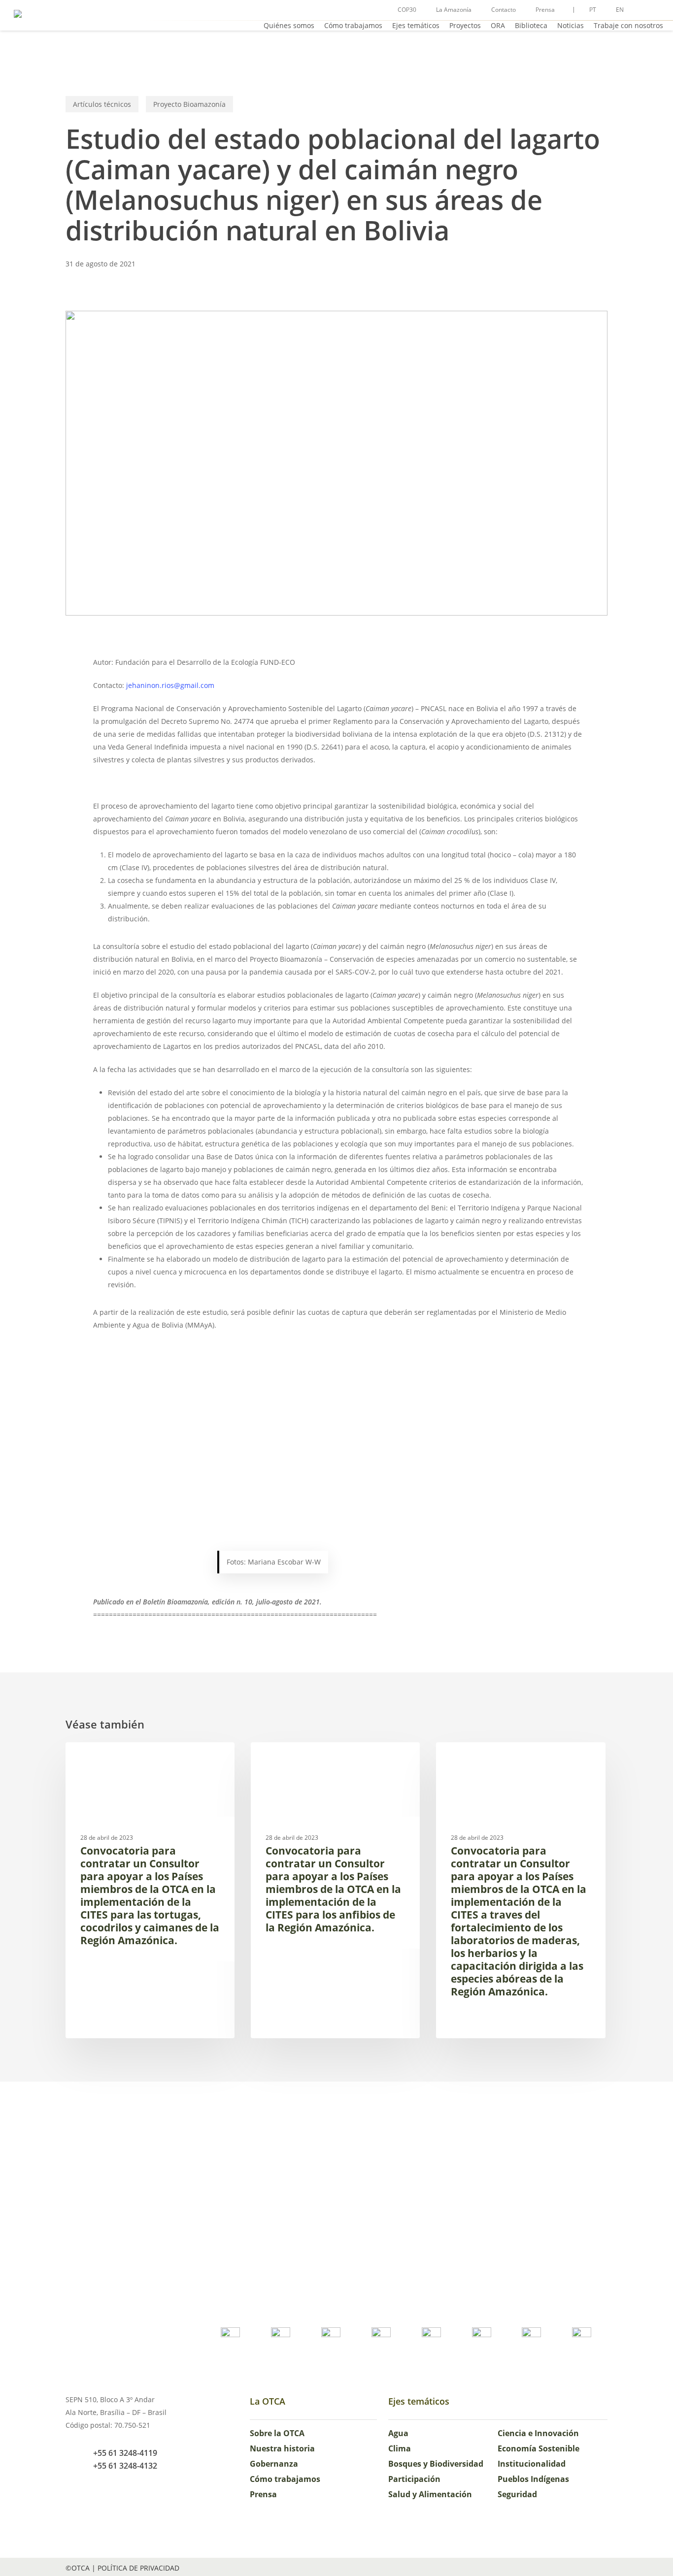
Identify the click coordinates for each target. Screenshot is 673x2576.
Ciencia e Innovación (538, 2433)
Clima (400, 2448)
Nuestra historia (282, 2448)
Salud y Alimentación (430, 2494)
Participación (414, 2479)
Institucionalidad (532, 2464)
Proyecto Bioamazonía (189, 104)
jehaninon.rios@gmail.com (170, 685)
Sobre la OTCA (277, 2433)
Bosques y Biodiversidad (436, 2464)
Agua (398, 2433)
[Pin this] (62, 757)
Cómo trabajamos (285, 2479)
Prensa (263, 2494)
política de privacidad (138, 2568)
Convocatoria (105, 1758)
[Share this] (62, 667)
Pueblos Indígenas (533, 2479)
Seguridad (517, 2494)
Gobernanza (274, 2464)
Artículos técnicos (102, 104)
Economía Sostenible (538, 2448)
